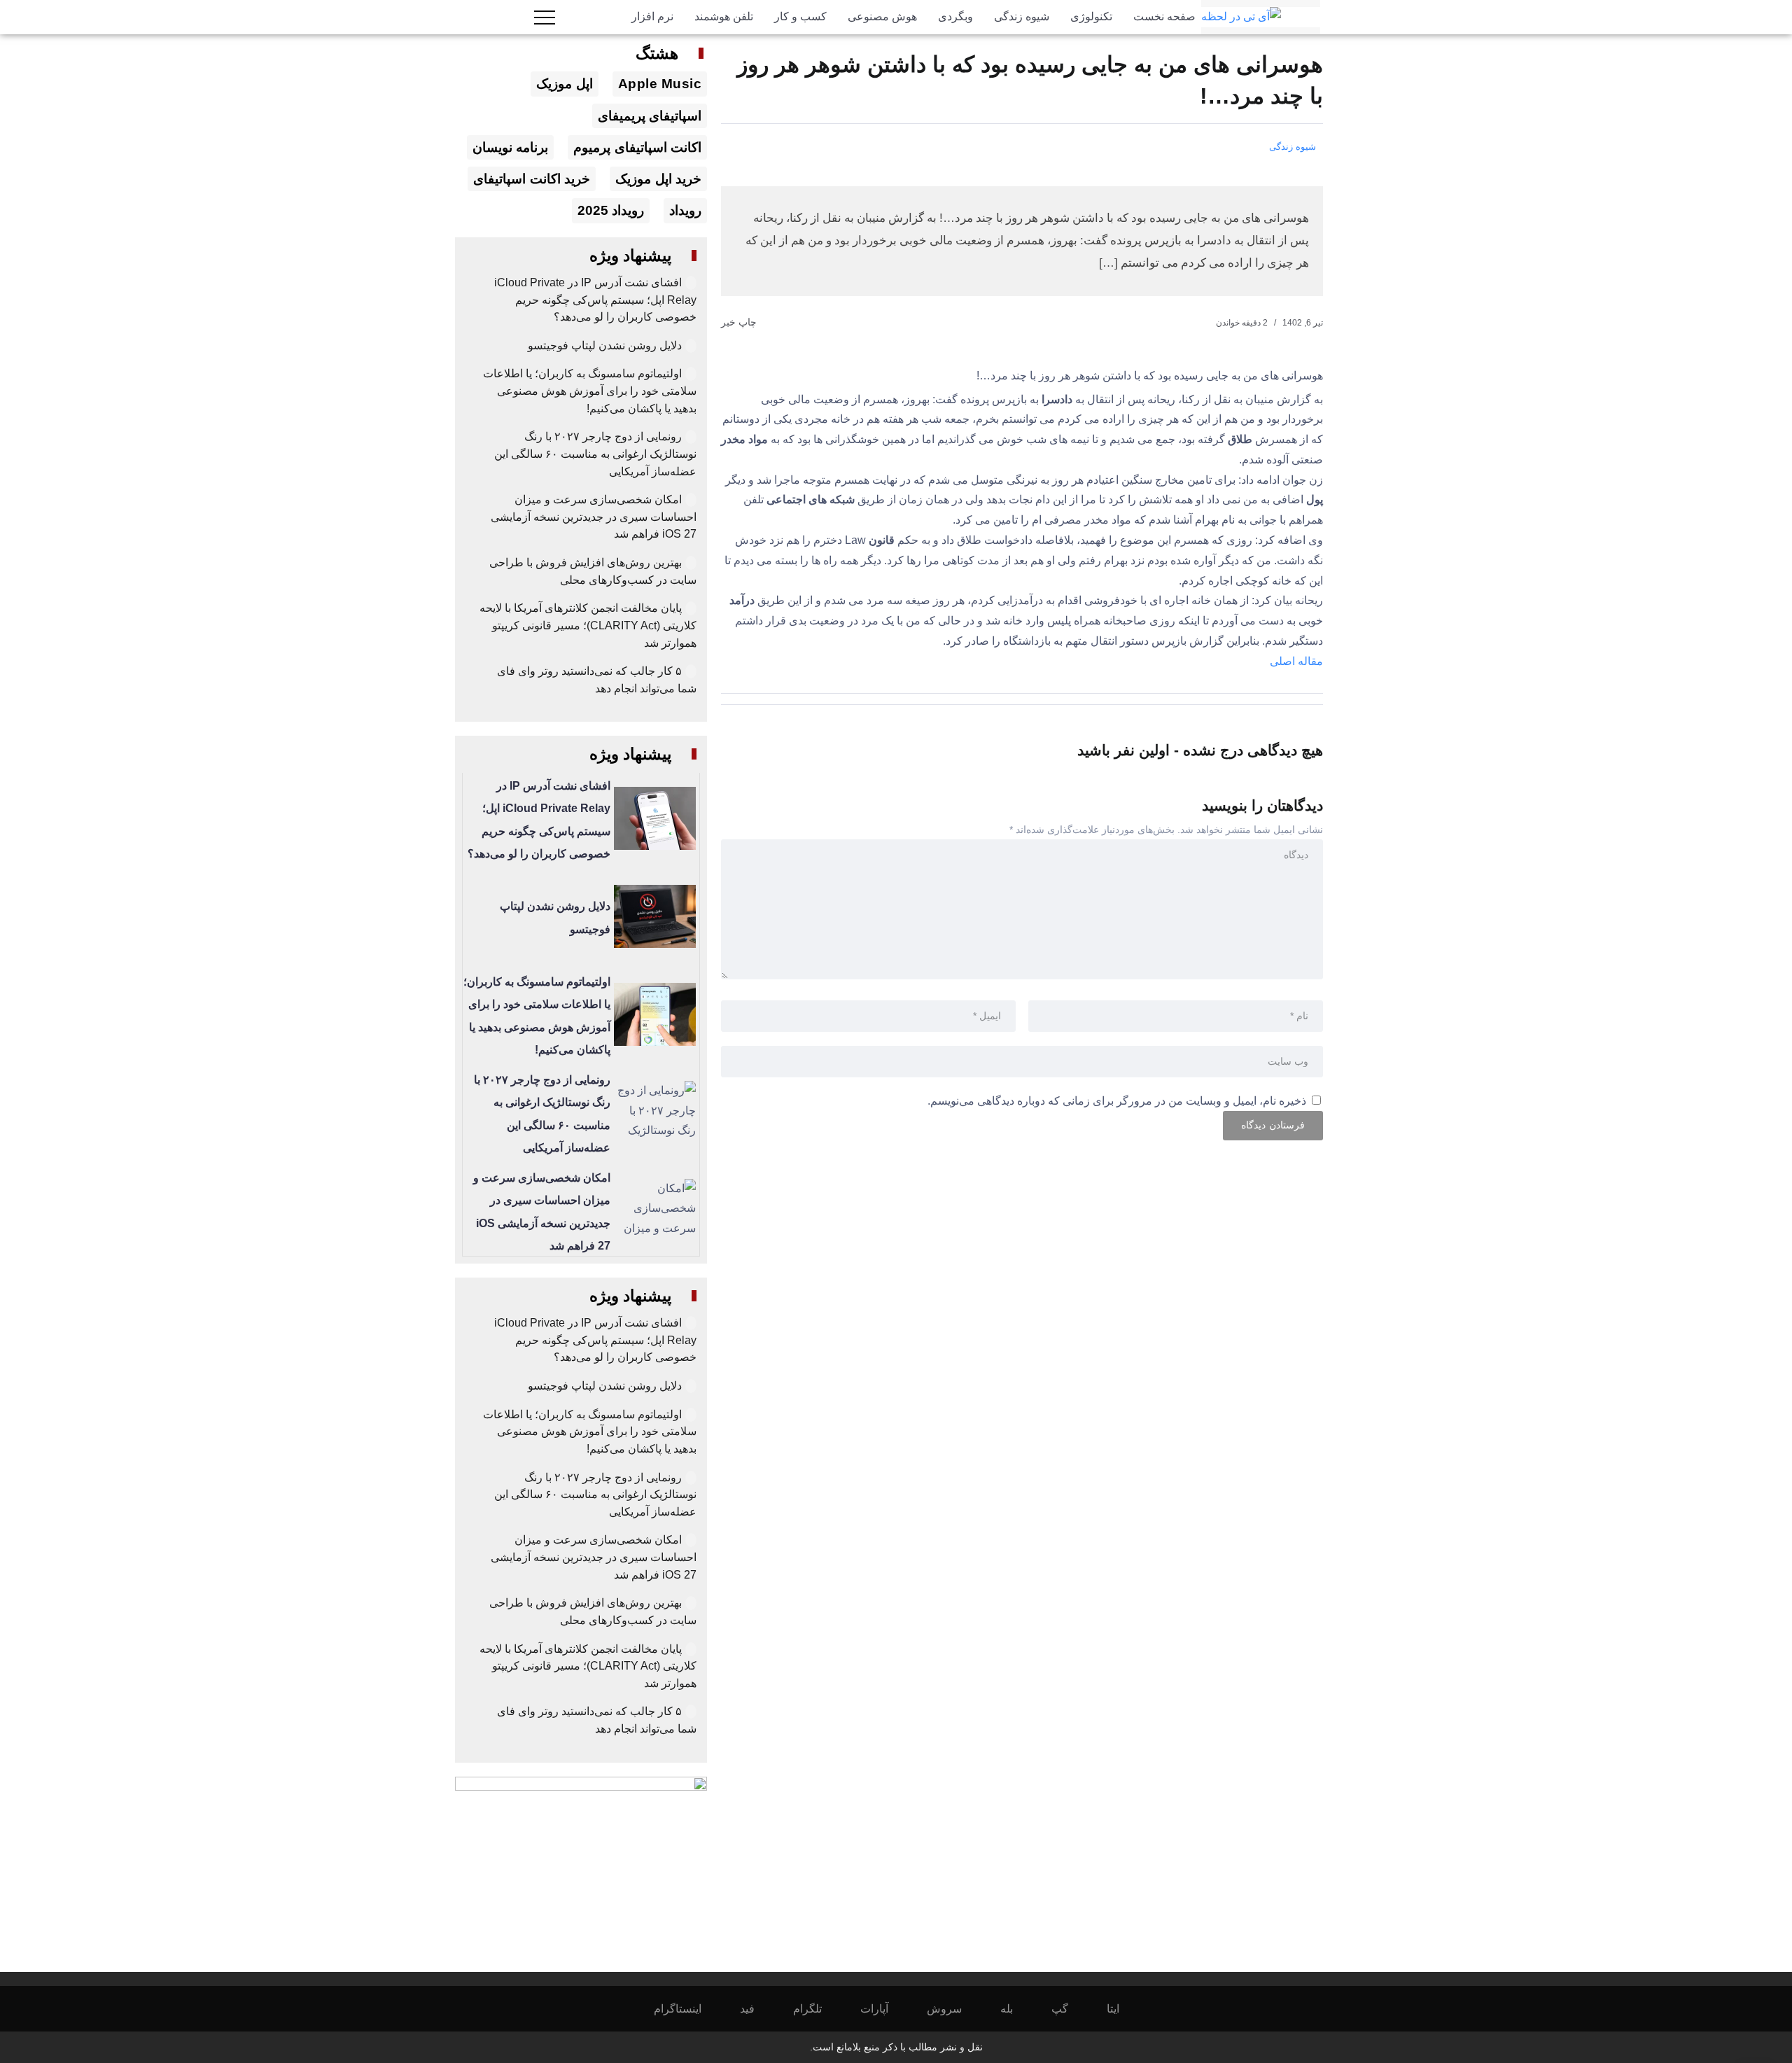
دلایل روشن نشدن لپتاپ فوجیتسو (605, 345)
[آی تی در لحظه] (1241, 16)
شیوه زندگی (1293, 147)
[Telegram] (817, 2009)
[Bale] (1016, 2009)
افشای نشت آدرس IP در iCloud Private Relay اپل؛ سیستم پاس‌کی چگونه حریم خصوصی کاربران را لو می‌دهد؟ (595, 300)
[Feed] (757, 2009)
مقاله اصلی (1296, 661)
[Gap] (1069, 2009)
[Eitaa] (1122, 2009)
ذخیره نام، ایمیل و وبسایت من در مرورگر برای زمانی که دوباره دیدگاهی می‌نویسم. (1117, 1101)
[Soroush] (954, 2009)
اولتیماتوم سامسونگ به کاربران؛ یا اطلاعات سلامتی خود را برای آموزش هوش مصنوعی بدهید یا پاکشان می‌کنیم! (590, 391)
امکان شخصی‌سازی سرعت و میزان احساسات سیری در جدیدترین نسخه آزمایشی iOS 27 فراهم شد (594, 517)
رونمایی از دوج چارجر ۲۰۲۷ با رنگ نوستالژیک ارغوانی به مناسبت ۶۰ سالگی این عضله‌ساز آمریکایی (595, 454)
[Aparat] (884, 2009)
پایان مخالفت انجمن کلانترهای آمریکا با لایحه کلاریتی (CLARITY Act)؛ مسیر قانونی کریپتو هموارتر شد (588, 625)
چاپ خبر (740, 322)
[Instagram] (687, 2009)
